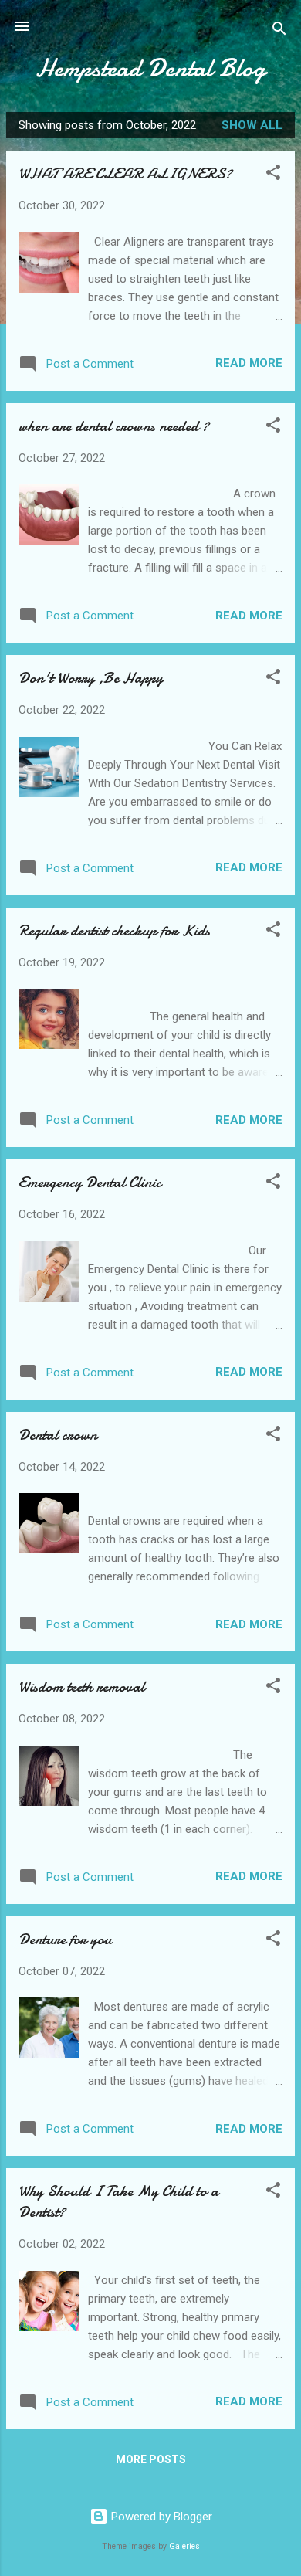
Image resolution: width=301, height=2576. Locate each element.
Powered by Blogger (160, 2517)
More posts (151, 2459)
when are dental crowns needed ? (114, 426)
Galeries (184, 2546)
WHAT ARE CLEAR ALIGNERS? (125, 173)
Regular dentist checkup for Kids (114, 930)
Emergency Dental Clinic (90, 1182)
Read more (249, 363)
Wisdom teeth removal (81, 1687)
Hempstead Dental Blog (150, 68)
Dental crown (58, 1435)
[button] (273, 175)
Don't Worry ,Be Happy (91, 678)
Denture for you (65, 1939)
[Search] (279, 31)
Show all (252, 125)
